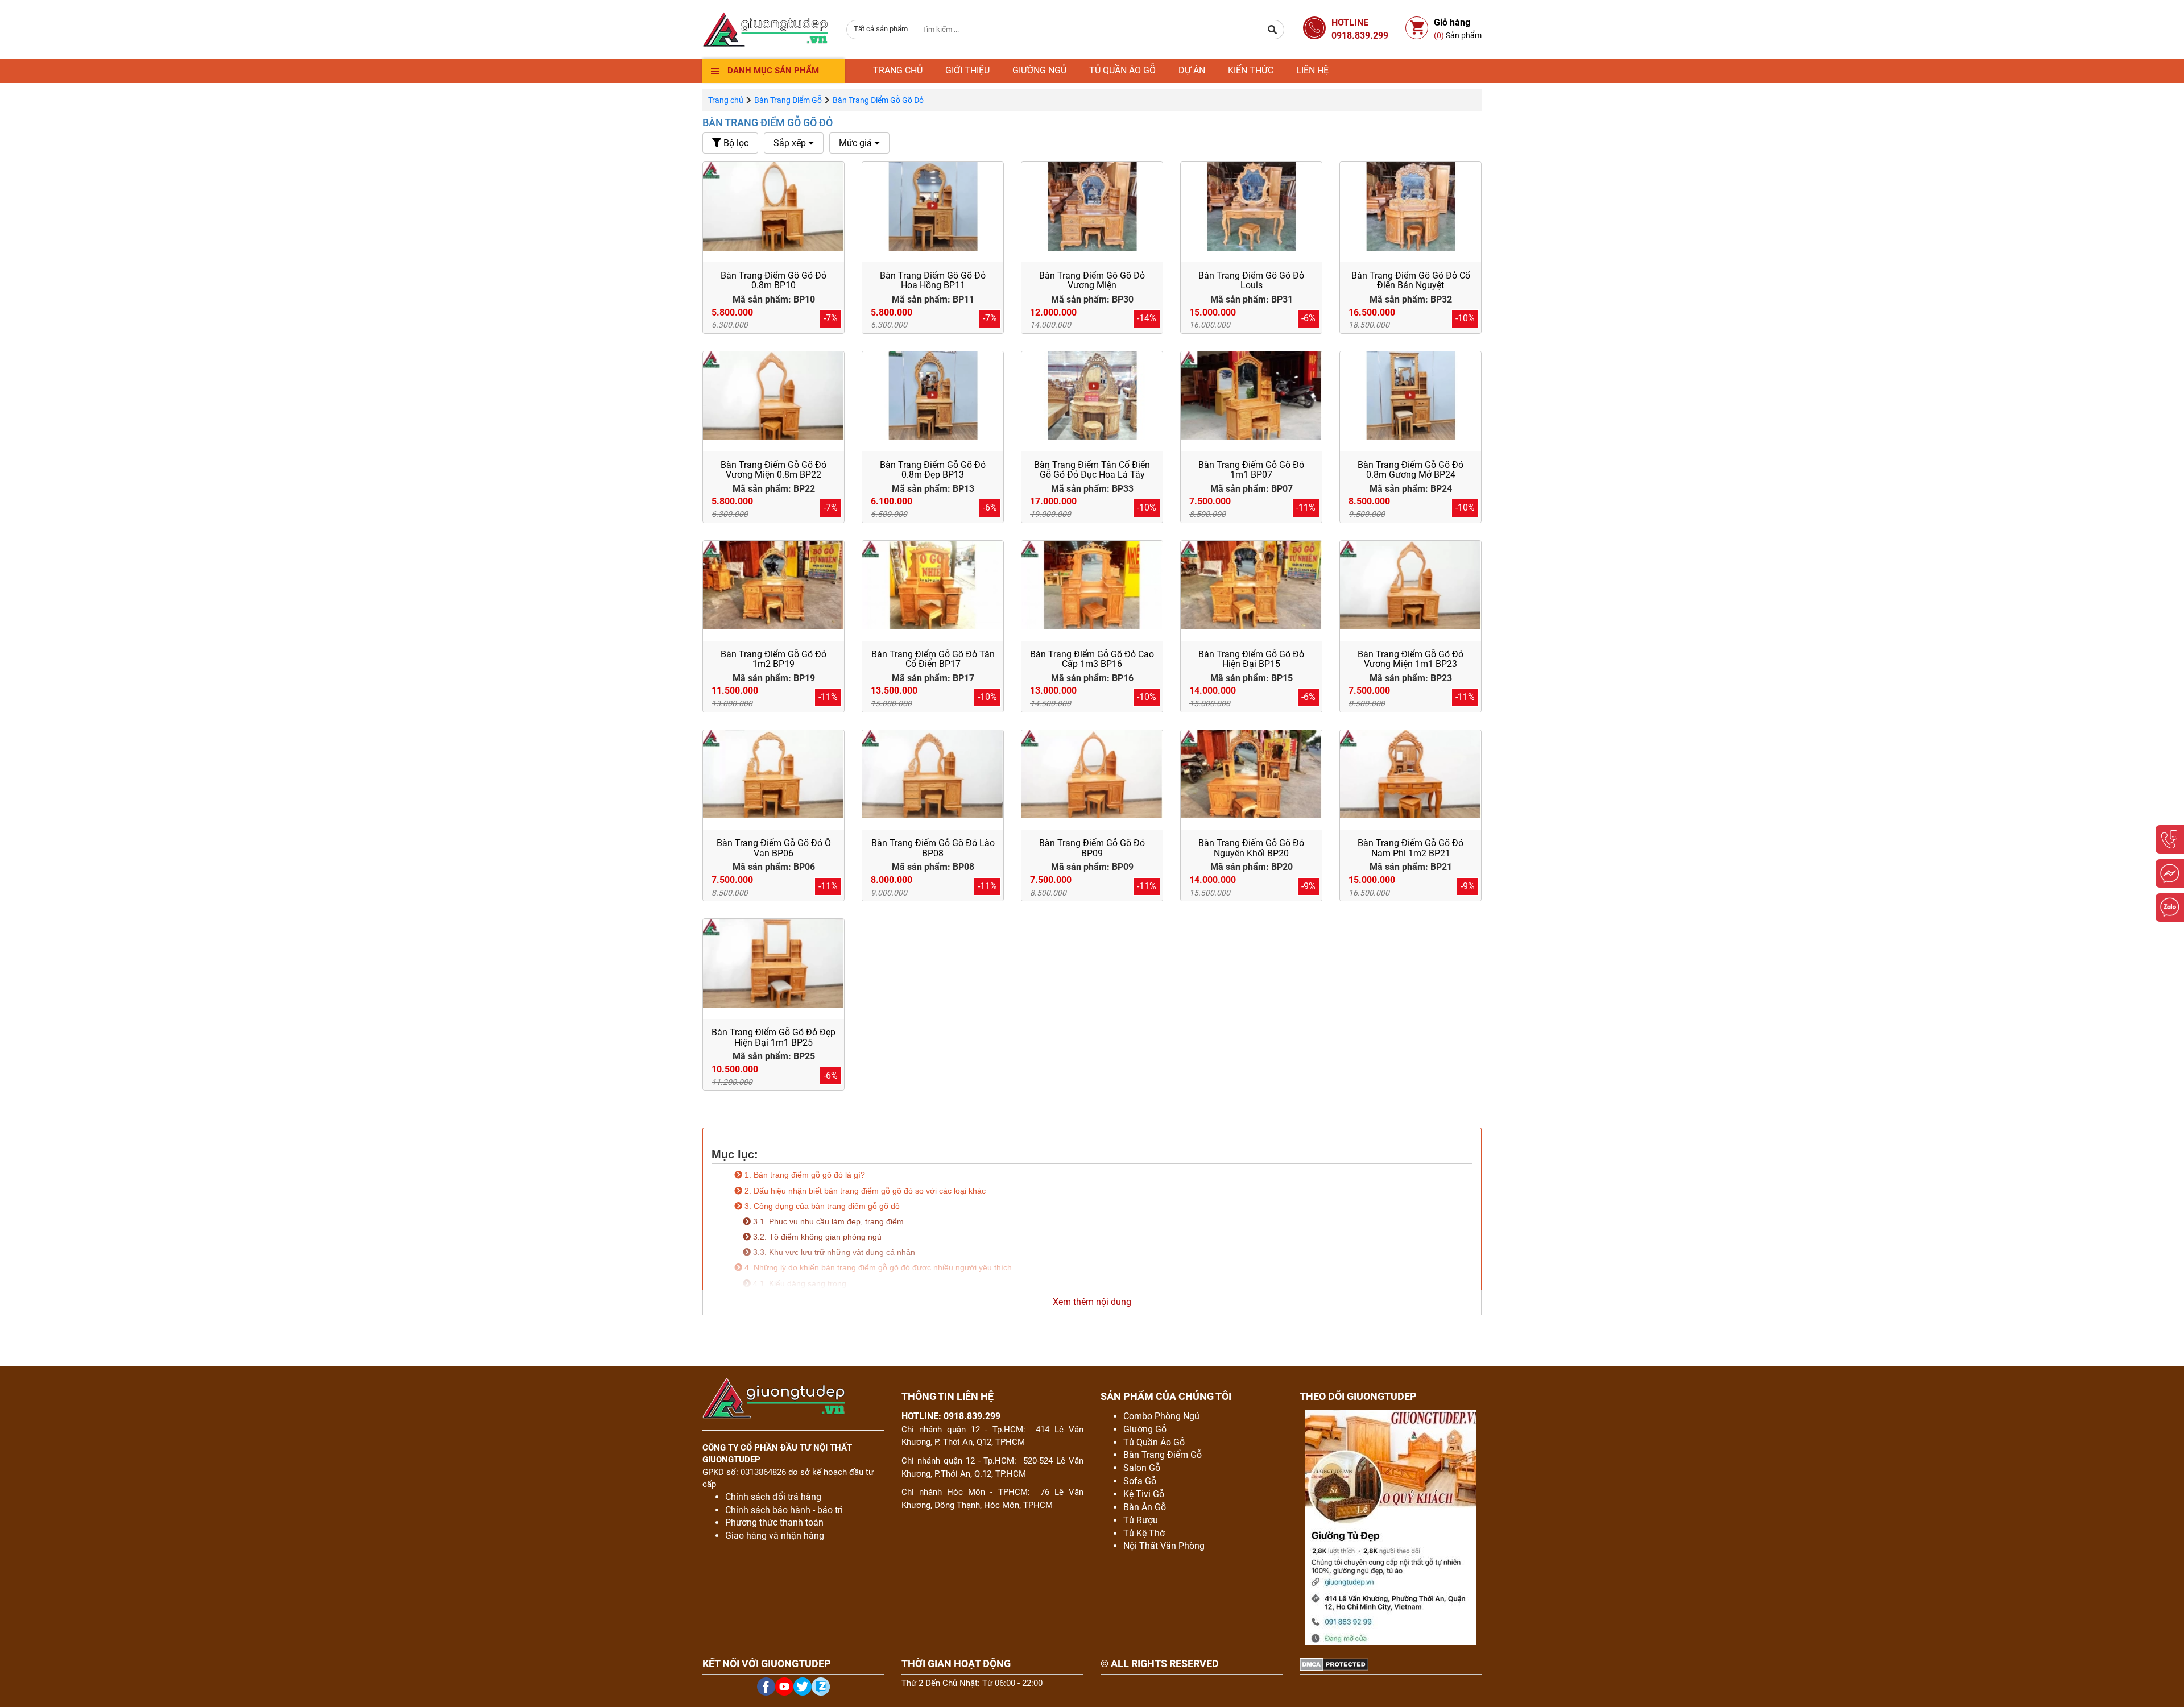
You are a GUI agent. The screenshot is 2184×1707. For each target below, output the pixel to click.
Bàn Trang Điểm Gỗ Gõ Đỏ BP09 (1092, 848)
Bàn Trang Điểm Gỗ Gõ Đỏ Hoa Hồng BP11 (933, 281)
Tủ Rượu (1141, 1520)
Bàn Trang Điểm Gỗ (788, 100)
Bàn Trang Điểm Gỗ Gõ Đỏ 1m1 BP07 (1251, 470)
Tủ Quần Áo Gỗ (1154, 1442)
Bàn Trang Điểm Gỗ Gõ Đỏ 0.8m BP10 (773, 281)
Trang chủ (898, 70)
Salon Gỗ (1142, 1468)
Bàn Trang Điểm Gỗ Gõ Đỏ (768, 123)
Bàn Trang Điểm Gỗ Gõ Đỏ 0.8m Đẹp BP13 (933, 470)
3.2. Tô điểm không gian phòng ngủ (816, 1237)
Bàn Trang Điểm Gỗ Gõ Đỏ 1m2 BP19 (773, 659)
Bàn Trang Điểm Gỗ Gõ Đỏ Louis (1251, 281)
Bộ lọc (735, 143)
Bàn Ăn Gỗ (1145, 1507)
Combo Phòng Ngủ (1161, 1416)
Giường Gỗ (1145, 1429)
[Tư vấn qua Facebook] (2170, 873)
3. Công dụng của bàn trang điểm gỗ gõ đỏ (822, 1206)
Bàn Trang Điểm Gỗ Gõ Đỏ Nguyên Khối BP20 (1251, 848)
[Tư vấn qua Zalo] (2170, 908)
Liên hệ (1312, 70)
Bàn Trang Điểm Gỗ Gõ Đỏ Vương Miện (1092, 281)
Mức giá (857, 143)
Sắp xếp (791, 143)
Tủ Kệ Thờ (1144, 1533)
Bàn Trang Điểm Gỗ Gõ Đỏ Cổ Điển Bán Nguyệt (1411, 281)
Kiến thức (1251, 70)
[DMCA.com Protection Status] (1334, 1664)
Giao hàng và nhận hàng (775, 1536)
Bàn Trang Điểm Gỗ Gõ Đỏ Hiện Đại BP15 (1251, 659)
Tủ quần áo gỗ (1122, 70)
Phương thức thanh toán (774, 1522)
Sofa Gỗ (1140, 1481)
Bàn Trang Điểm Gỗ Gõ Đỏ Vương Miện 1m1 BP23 (1410, 659)
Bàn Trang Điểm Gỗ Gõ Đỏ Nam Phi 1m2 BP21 (1410, 848)
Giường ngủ (1039, 70)
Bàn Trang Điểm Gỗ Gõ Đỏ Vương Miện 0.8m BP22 (773, 470)
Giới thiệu (967, 70)
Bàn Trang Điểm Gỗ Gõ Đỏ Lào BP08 (933, 848)
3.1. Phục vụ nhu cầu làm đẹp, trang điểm (827, 1221)
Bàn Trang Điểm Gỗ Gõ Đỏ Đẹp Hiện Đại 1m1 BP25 (773, 1037)
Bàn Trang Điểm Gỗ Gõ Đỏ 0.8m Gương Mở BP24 (1410, 470)
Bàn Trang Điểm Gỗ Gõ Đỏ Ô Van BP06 (774, 848)
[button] (1273, 30)
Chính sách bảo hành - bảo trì (784, 1510)
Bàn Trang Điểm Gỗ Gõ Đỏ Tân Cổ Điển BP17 (933, 659)
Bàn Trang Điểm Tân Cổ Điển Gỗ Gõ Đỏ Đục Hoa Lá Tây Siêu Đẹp (1092, 475)
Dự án (1192, 70)
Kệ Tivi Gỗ (1144, 1494)
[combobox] (881, 30)
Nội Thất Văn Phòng (1164, 1546)
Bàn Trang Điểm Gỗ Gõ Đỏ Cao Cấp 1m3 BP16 (1092, 659)
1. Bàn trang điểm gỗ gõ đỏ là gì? (804, 1175)
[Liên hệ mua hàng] (2170, 839)
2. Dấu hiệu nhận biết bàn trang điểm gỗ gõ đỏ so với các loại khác (864, 1191)
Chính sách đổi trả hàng (773, 1497)
